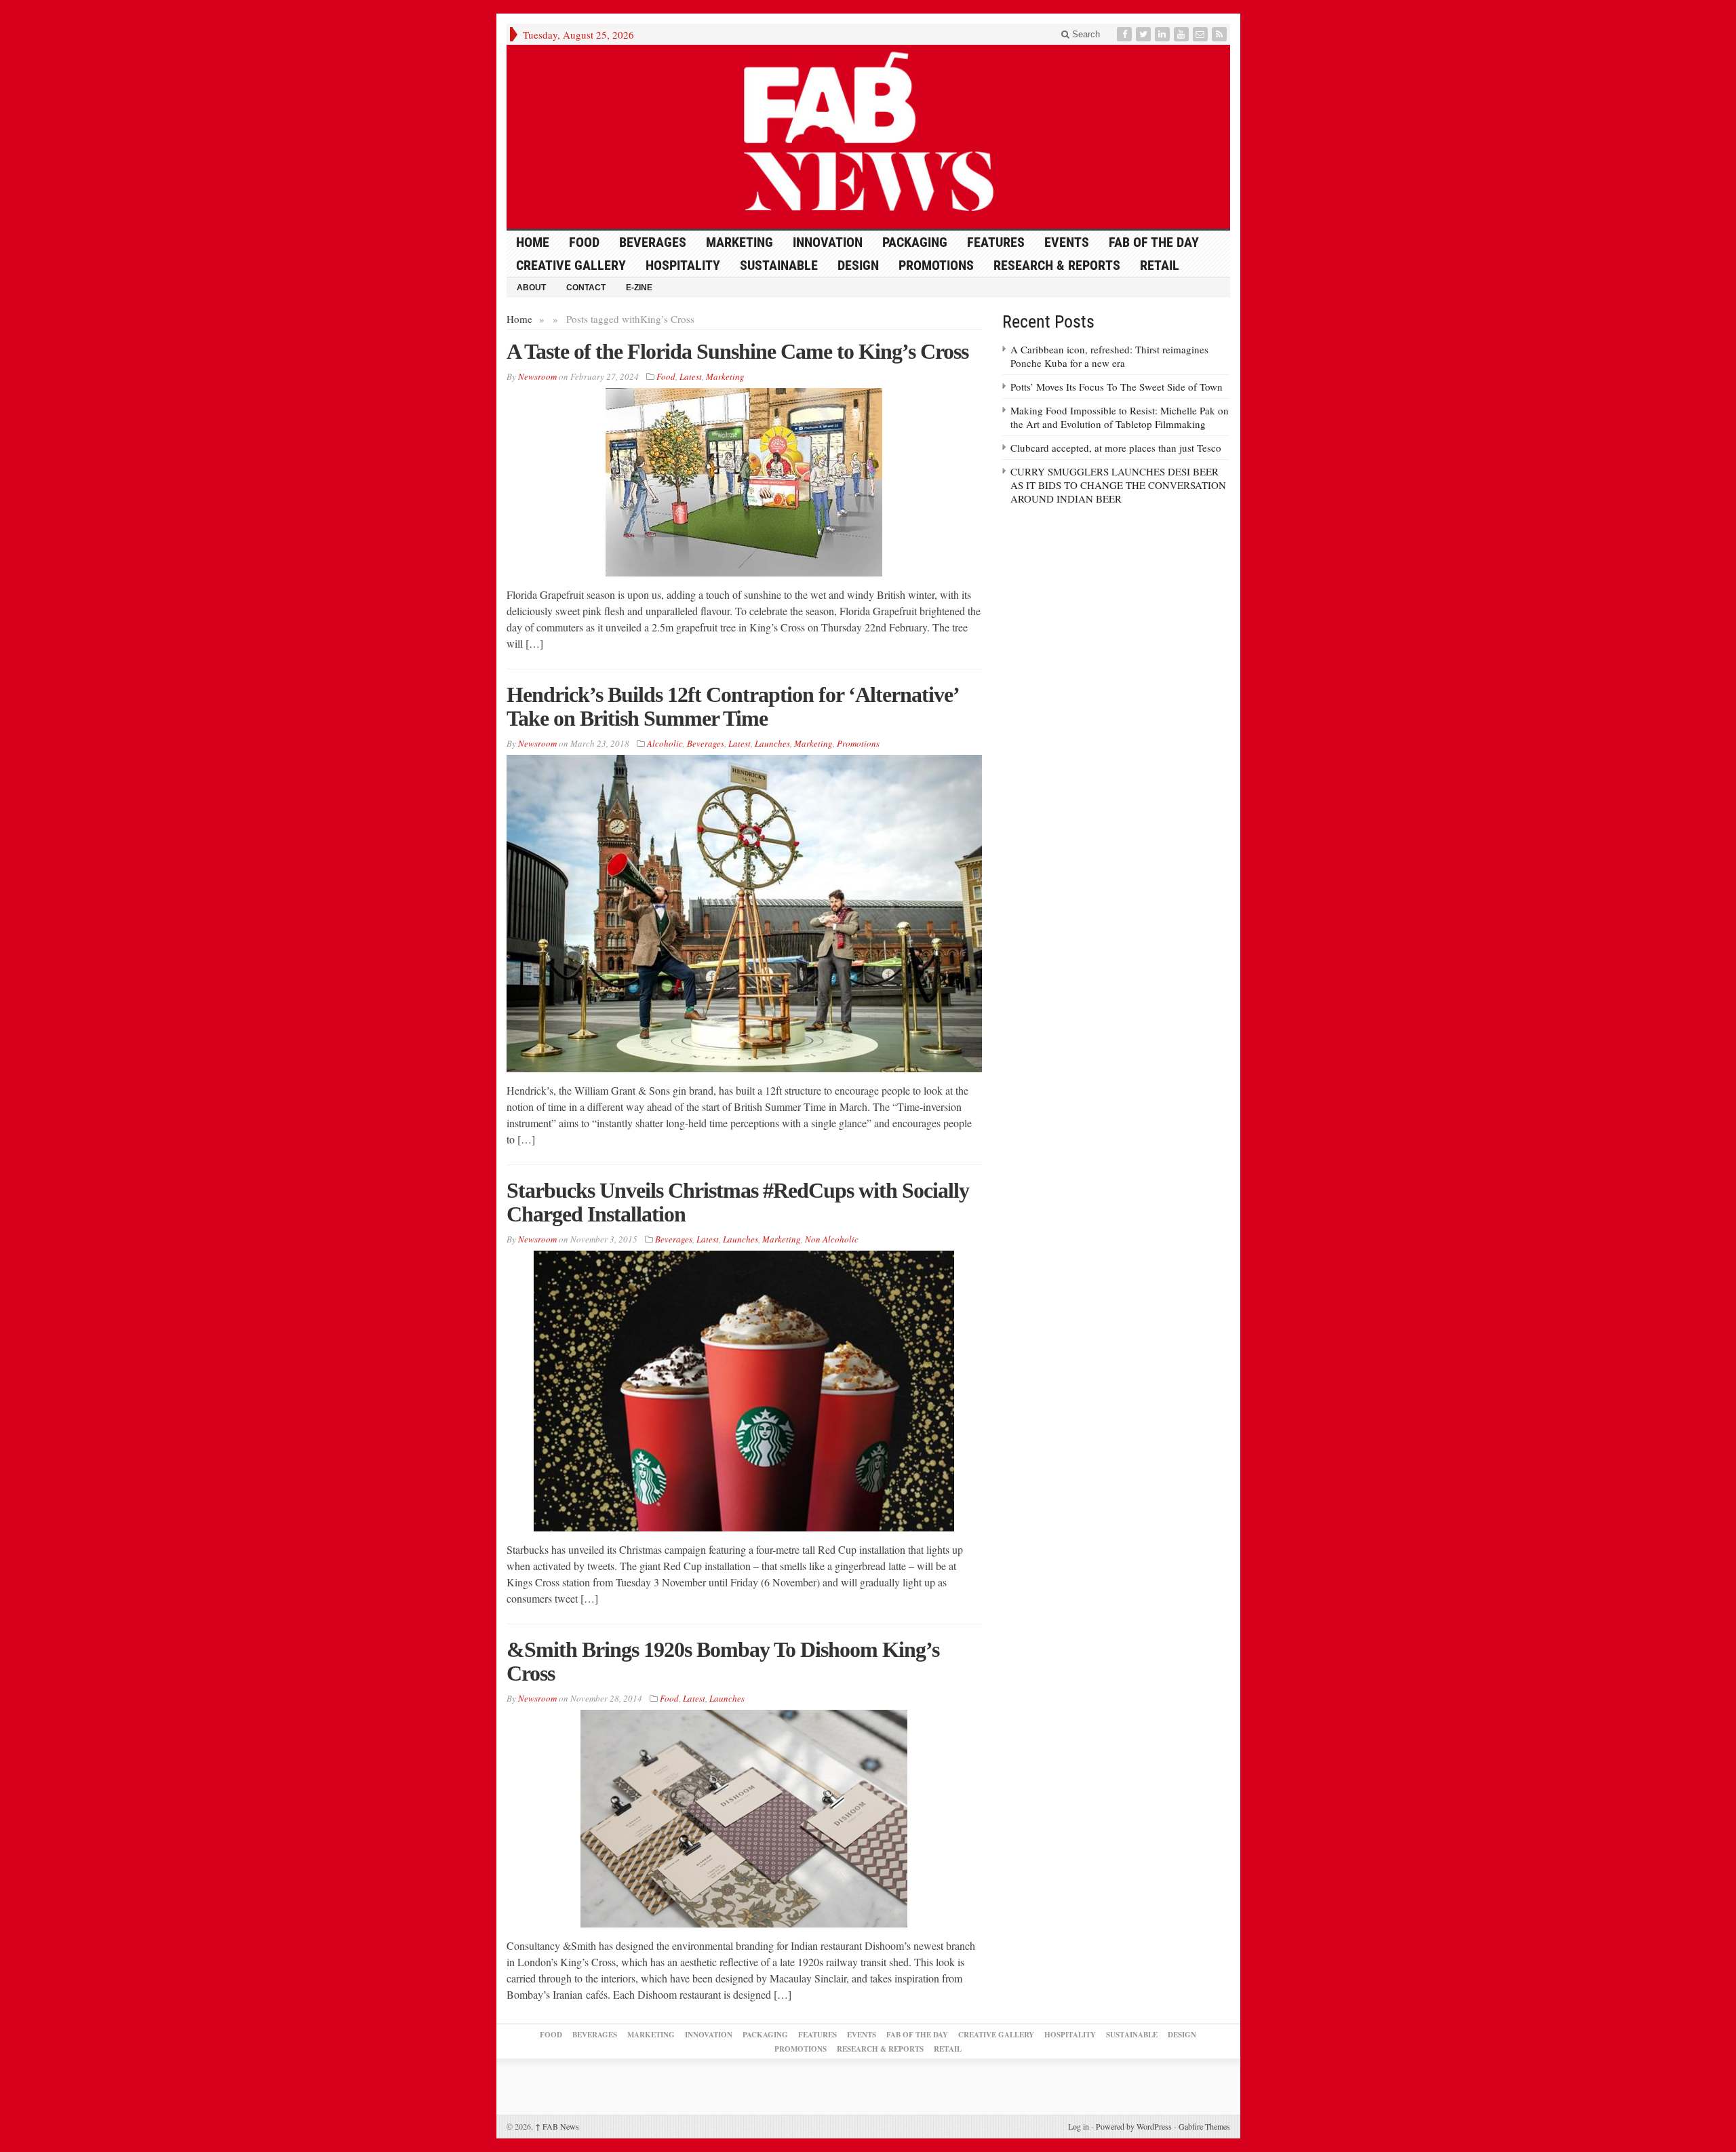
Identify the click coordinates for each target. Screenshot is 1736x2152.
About (531, 288)
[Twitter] (1145, 34)
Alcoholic (665, 743)
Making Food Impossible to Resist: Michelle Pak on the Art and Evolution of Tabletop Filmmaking (1120, 417)
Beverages (653, 242)
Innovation (828, 242)
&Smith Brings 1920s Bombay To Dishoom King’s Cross (723, 1661)
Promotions (936, 265)
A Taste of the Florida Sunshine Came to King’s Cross (737, 351)
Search (1085, 34)
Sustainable (779, 265)
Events (1067, 242)
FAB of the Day (1154, 242)
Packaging (915, 242)
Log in (1079, 2126)
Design (858, 265)
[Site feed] (1221, 34)
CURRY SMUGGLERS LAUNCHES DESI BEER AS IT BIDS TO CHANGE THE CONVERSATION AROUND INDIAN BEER (1118, 485)
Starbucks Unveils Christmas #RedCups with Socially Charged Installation (738, 1202)
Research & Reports (1057, 265)
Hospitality (683, 265)
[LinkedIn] (1164, 34)
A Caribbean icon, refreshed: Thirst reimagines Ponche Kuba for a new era (1109, 356)
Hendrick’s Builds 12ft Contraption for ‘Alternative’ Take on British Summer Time (732, 706)
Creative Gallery (571, 265)
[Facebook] (1126, 34)
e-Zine (639, 288)
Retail (1160, 265)
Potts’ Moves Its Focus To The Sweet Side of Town (1117, 387)
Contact (586, 288)
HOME (533, 242)
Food (584, 242)
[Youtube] (1183, 34)
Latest (691, 376)
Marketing (739, 242)
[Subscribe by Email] (1202, 34)
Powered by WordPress (1134, 2126)
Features (996, 242)
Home (519, 319)
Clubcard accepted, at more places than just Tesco (1116, 448)
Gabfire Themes (1204, 2126)
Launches (772, 743)
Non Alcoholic (832, 1239)
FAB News (557, 2126)
